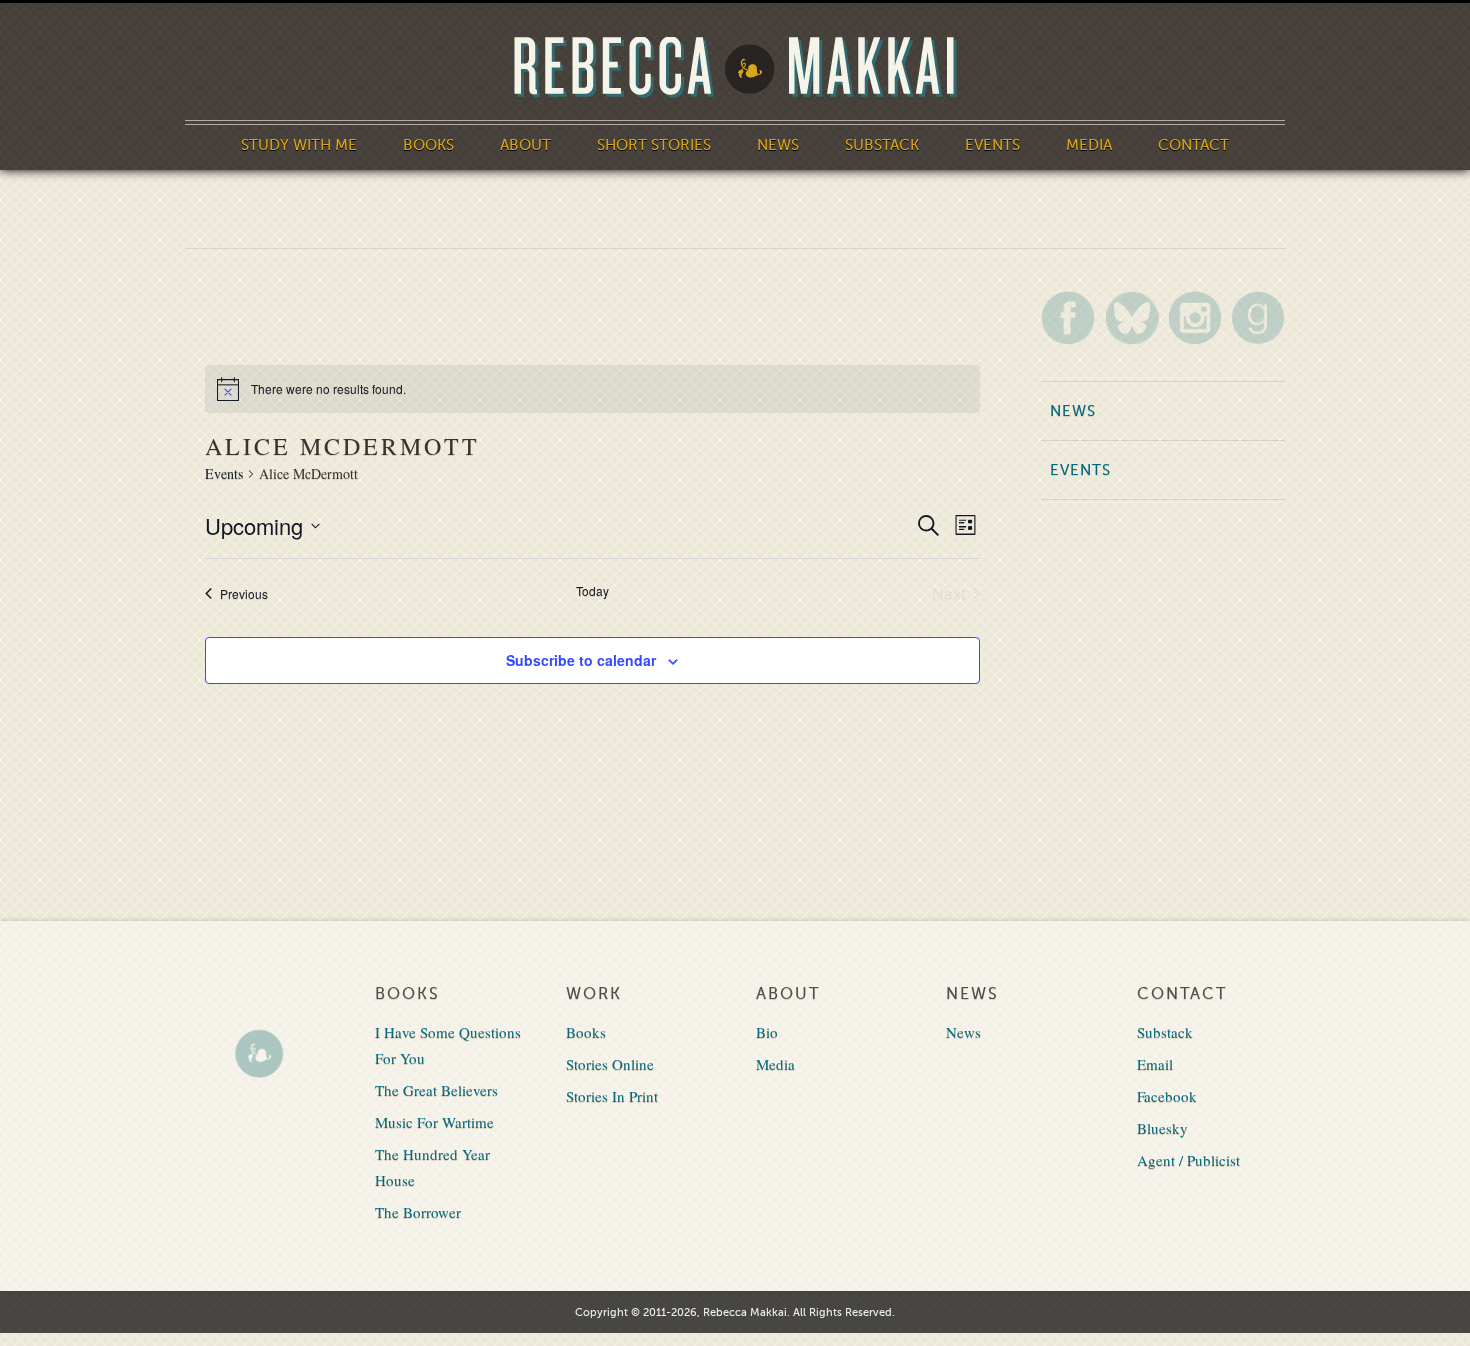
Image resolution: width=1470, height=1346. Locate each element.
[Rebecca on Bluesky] (1132, 318)
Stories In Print (612, 1096)
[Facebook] (1068, 317)
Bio (767, 1032)
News (778, 145)
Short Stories (654, 145)
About (525, 145)
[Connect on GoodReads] (1258, 317)
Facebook (1167, 1096)
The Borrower (418, 1212)
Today (592, 591)
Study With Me (299, 145)
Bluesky (1162, 1128)
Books (428, 145)
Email (1155, 1064)
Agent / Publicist (1188, 1160)
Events (992, 145)
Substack (882, 145)
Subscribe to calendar (581, 660)
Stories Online (610, 1064)
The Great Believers (436, 1090)
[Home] (735, 67)
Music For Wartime (434, 1122)
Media (1089, 145)
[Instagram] (1195, 317)
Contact (1193, 145)
